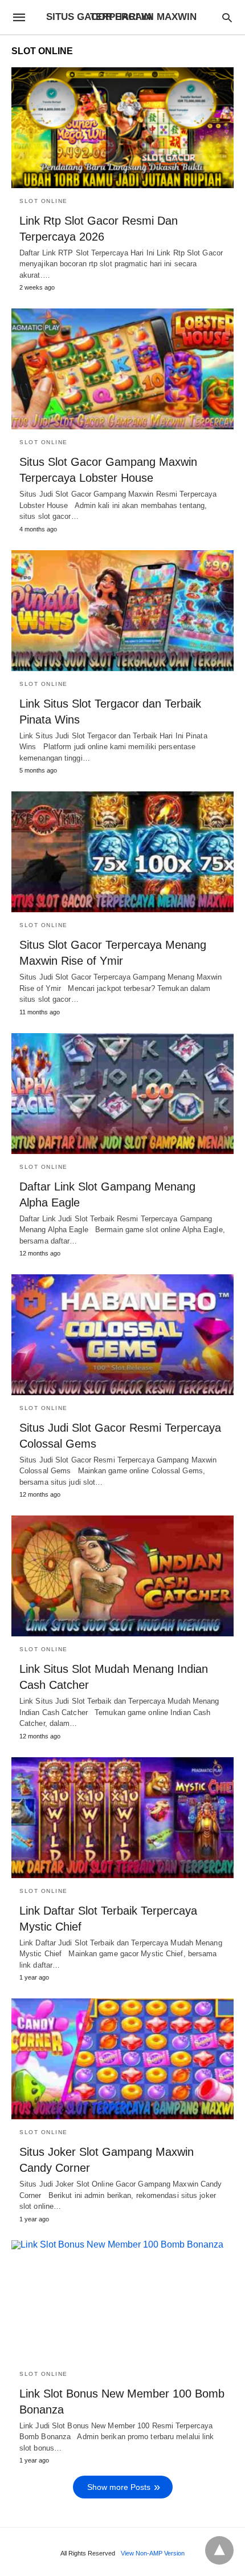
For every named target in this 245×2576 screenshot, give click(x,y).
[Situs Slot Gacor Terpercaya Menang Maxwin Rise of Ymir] (122, 852)
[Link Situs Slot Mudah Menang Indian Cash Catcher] (122, 1576)
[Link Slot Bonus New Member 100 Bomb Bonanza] (122, 2301)
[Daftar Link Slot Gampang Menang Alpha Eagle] (122, 1094)
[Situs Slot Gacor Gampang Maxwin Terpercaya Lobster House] (122, 369)
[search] (227, 17)
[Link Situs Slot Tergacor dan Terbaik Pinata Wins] (122, 611)
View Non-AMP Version (153, 2553)
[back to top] (219, 2550)
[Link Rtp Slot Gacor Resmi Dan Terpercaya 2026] (122, 128)
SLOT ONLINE (44, 201)
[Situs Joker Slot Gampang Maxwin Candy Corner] (122, 2059)
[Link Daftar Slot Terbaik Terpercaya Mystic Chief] (122, 1818)
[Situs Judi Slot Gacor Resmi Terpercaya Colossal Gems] (122, 1335)
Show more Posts (119, 2487)
